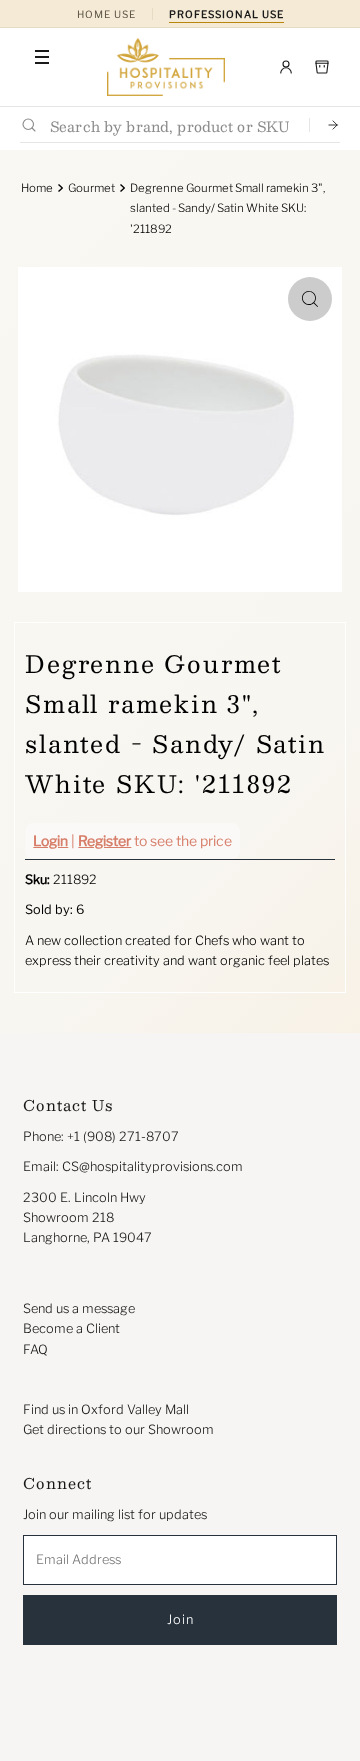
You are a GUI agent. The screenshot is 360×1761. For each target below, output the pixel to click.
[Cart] (322, 67)
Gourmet (91, 188)
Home (37, 188)
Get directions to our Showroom (118, 1429)
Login (50, 840)
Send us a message (79, 1308)
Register (104, 840)
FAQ (35, 1349)
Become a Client (71, 1328)
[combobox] (171, 125)
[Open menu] (42, 57)
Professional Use (226, 14)
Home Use (106, 14)
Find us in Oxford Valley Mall (106, 1409)
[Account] (286, 67)
